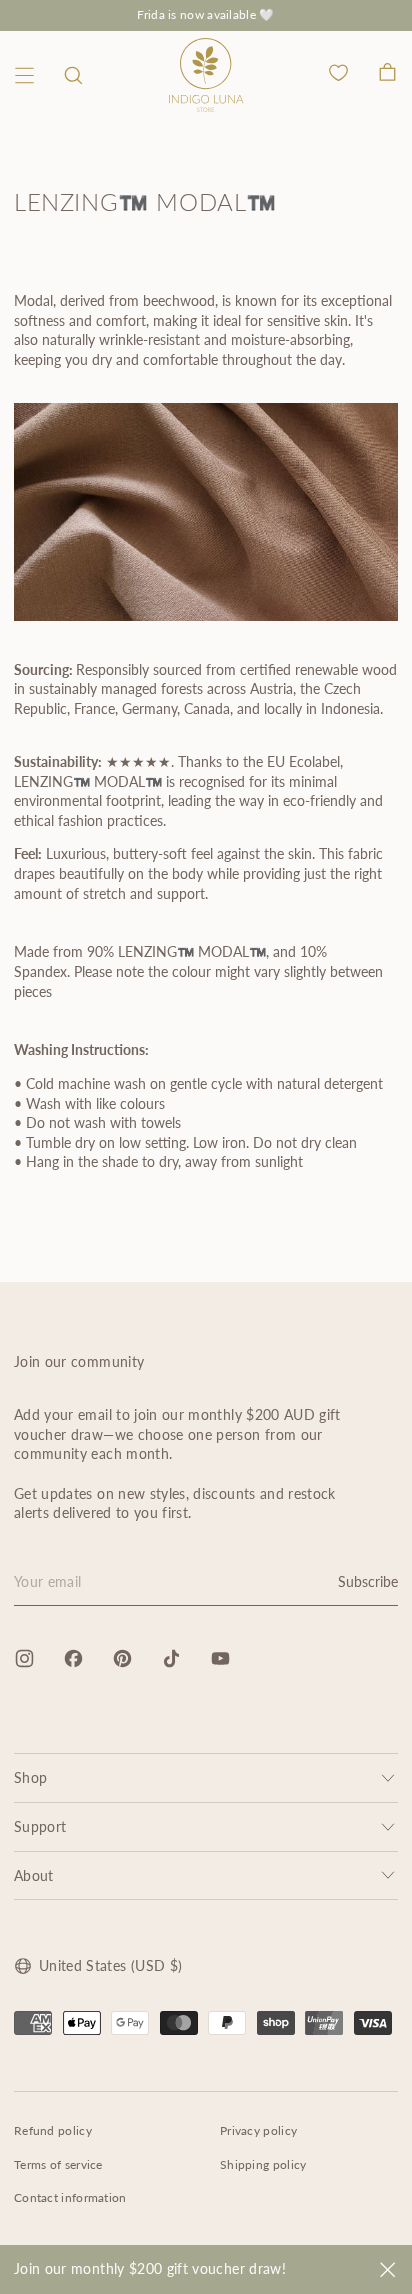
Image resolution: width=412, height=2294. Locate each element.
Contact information (70, 2197)
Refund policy (53, 2130)
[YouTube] (220, 1658)
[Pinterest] (122, 1658)
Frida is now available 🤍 (205, 14)
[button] (73, 75)
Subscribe (368, 1581)
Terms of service (58, 2164)
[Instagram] (24, 1658)
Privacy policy (258, 2130)
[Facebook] (73, 1658)
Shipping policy (263, 2164)
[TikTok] (171, 1658)
